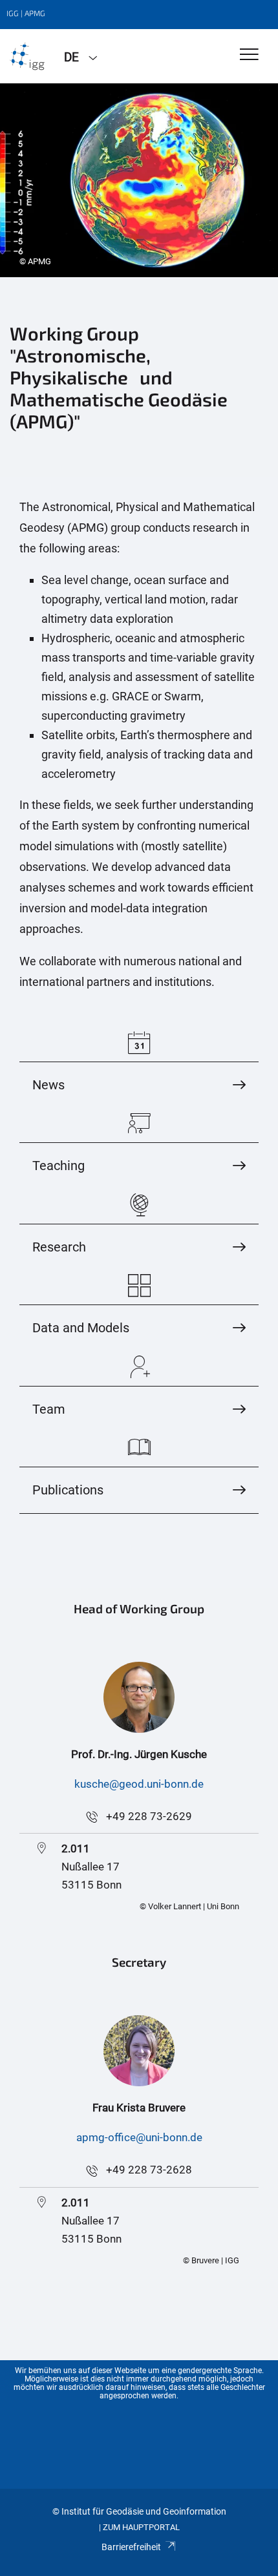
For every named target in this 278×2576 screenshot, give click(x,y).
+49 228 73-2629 (149, 1816)
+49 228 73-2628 (149, 2170)
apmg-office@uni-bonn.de (139, 2137)
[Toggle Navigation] (249, 55)
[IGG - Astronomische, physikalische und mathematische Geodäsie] (27, 56)
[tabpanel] (139, 180)
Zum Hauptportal (141, 2527)
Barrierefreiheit (131, 2547)
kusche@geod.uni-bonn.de (139, 1784)
